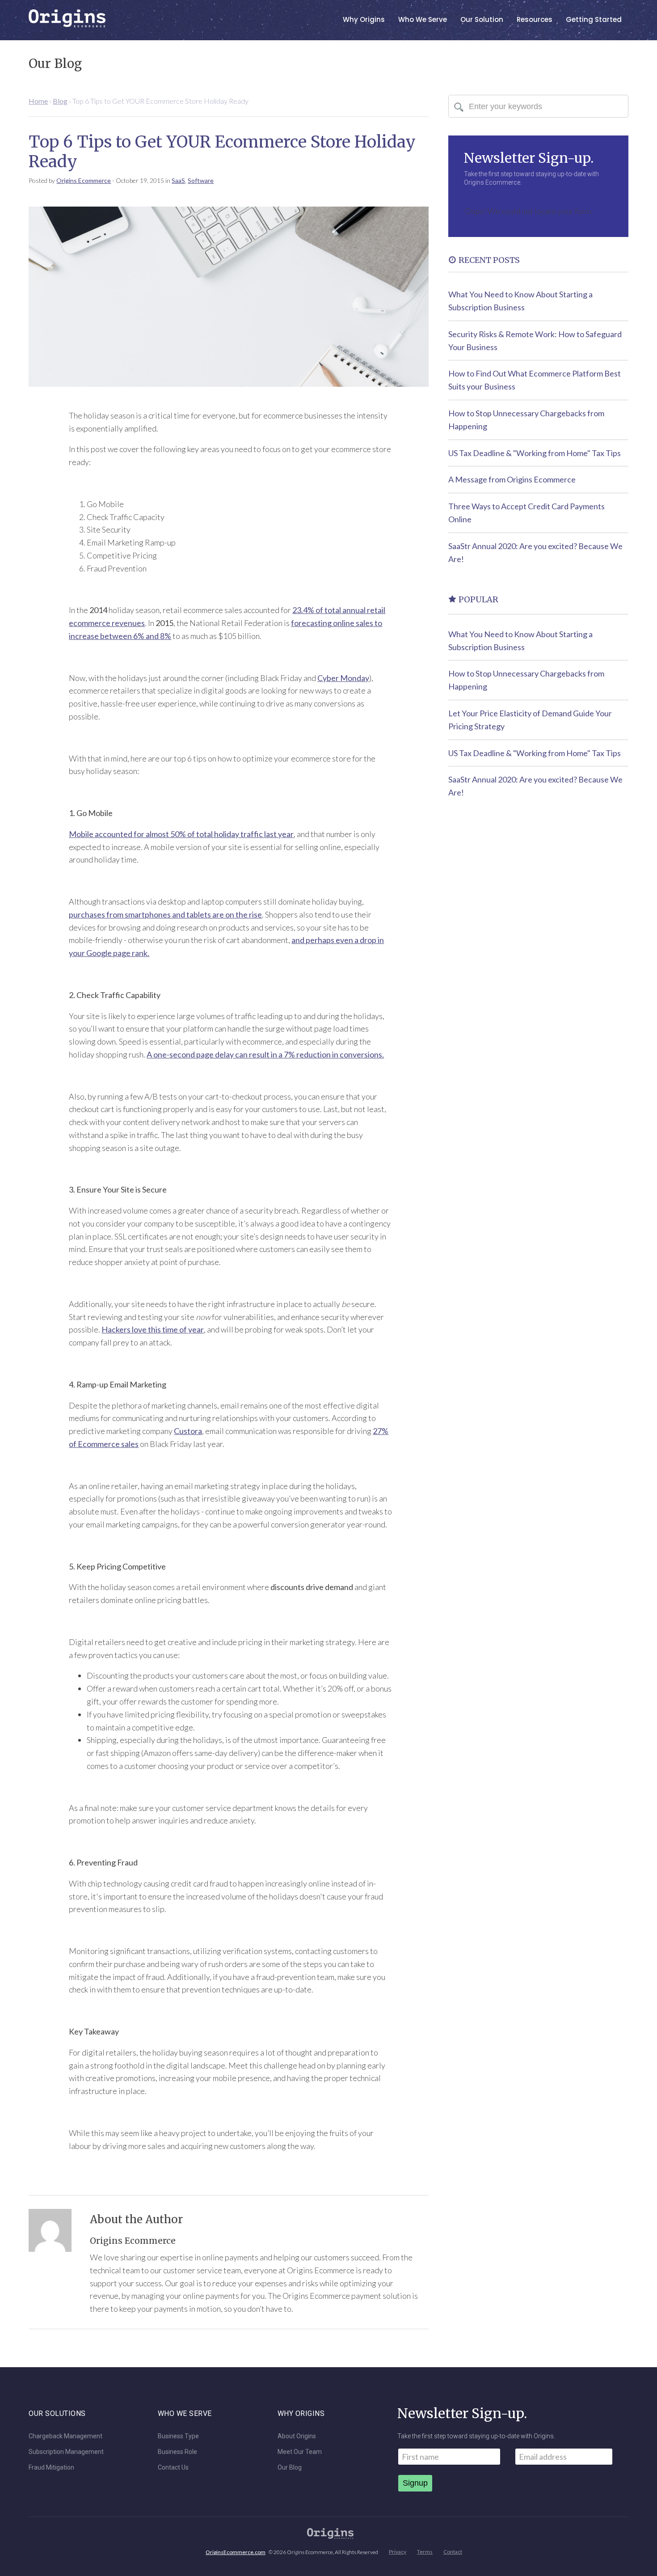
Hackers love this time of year (153, 1329)
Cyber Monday (343, 678)
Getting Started (594, 19)
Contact (453, 2552)
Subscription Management (66, 2452)
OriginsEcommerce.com (236, 2552)
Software (201, 180)
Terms (425, 2552)
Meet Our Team (300, 2452)
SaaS (178, 180)
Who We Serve (423, 19)
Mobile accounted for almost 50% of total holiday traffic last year (181, 834)
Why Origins (364, 19)
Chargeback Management (65, 2436)
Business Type (178, 2436)
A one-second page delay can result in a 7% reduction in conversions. (265, 1054)
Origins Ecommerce (84, 180)
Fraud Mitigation (51, 2468)
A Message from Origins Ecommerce (512, 479)
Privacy (398, 2552)
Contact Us (173, 2468)
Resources (535, 19)
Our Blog (290, 2468)
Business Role (177, 2452)
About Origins (297, 2436)
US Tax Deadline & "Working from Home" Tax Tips (535, 453)
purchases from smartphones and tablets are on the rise (165, 914)
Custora (188, 1431)
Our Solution (482, 19)
